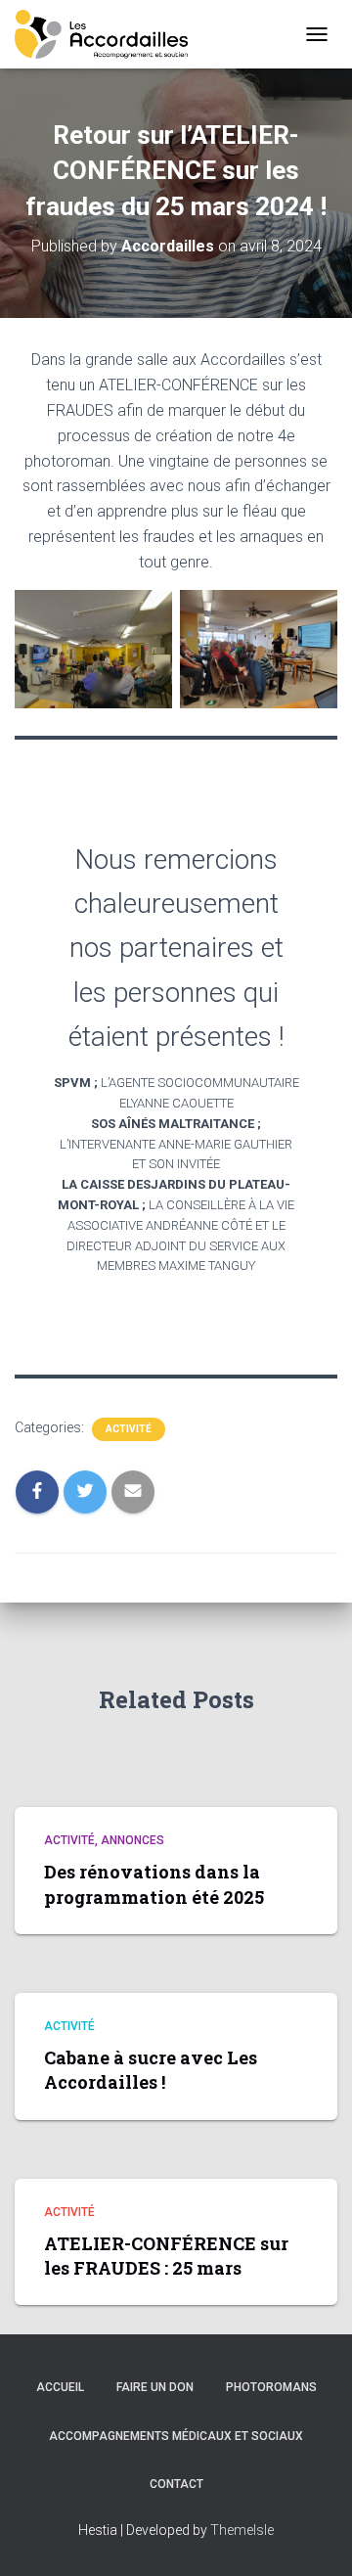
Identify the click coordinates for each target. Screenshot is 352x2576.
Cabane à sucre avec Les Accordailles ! (151, 2070)
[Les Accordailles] (109, 34)
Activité (129, 1429)
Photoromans (271, 2387)
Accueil (60, 2387)
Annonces (132, 1840)
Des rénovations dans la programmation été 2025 (154, 1884)
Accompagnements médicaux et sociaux (176, 2436)
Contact (176, 2484)
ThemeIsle (242, 2530)
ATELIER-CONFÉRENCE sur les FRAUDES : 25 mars (166, 2256)
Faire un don (155, 2387)
